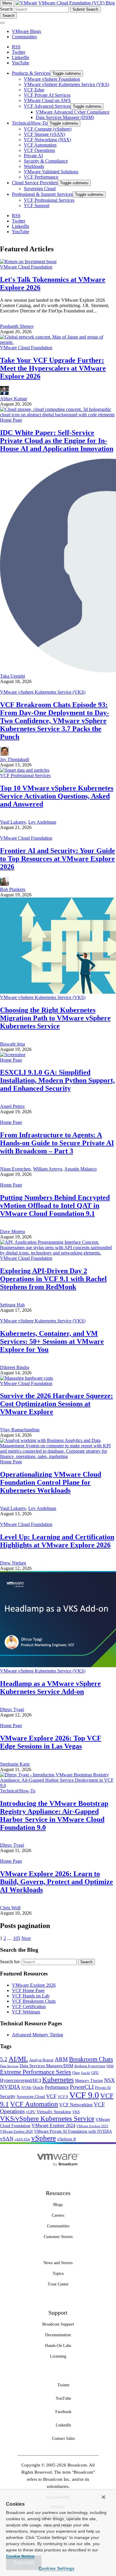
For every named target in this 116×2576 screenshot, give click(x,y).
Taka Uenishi (12, 676)
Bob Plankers (13, 889)
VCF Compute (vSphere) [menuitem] (48, 129)
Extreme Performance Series (36, 2072)
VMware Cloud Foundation (26, 267)
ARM (61, 2059)
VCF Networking (76, 2105)
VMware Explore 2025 (92, 2126)
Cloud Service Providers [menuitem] (35, 183)
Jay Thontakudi (15, 759)
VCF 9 (63, 2097)
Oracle (38, 2087)
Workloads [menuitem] (34, 166)
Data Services (9, 2066)
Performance (57, 2087)
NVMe (26, 2088)
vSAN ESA (22, 2139)
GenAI (86, 2073)
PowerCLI (82, 2087)
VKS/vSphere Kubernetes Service (47, 2118)
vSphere (44, 2138)
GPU (95, 2073)
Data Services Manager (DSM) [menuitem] (65, 117)
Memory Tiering (89, 2081)
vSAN (7, 2139)
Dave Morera (12, 1231)
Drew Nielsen (13, 1563)
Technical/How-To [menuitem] (30, 123)
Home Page (11, 420)
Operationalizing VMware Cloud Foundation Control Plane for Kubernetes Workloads (51, 1482)
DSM (110, 2066)
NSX (109, 2080)
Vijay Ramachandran (20, 1430)
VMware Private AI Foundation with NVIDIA (73, 2131)
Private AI (103, 2087)
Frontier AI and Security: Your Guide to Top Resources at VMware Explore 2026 (58, 859)
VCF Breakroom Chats (34, 2001)
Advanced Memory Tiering (37, 2035)
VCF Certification (29, 2006)
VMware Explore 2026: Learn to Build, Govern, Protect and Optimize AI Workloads (57, 1882)
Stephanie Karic (15, 1764)
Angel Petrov (12, 1106)
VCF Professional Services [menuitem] (49, 200)
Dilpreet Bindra (15, 1367)
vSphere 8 (66, 2139)
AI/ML (18, 2059)
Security (8, 2096)
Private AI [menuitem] (33, 156)
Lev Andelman (42, 822)
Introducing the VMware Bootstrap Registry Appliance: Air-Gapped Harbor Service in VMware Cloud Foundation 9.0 (54, 1815)
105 (17, 1938)
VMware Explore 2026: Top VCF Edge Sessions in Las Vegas (51, 1742)
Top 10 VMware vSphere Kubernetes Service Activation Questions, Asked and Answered (57, 796)
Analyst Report (41, 2060)
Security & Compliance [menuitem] (46, 161)
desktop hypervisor (90, 2066)
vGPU (31, 2112)
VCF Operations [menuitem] (39, 150)
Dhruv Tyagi (12, 1709)
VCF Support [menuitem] (37, 205)
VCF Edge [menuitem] (34, 90)
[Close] (104, 2497)
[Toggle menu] (2, 23)
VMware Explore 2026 (34, 1985)
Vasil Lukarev (13, 822)
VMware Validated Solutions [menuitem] (51, 172)
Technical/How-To (18, 1791)
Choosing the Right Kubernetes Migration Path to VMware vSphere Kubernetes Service (55, 1018)
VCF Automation (34, 2104)
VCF (51, 2096)
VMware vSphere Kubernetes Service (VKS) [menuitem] (66, 84)
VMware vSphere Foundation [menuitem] (52, 79)
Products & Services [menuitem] (31, 73)
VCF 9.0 (84, 2095)
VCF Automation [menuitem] (40, 145)
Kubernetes (58, 2080)
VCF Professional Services (25, 775)
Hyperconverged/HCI (21, 2080)
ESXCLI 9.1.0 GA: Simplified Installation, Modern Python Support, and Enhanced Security (57, 1080)
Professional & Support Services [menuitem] (42, 194)
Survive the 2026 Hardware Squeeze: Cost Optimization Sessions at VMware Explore (57, 1404)
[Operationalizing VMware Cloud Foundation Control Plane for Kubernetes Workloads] (58, 1456)
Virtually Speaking (54, 2112)
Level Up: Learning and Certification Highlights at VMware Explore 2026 (57, 1541)
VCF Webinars (26, 2012)
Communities (24, 37)
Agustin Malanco (80, 1169)
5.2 (4, 2059)
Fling (76, 2073)
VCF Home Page (28, 1990)
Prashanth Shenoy (17, 326)
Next (26, 1938)
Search (6, 9)
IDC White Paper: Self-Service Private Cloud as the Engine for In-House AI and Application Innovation (57, 441)
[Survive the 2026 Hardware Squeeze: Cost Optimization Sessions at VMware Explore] (26, 1378)
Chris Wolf (10, 1908)
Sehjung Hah (12, 1305)
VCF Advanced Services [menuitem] (47, 106)
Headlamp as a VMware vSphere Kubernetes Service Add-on (50, 1688)
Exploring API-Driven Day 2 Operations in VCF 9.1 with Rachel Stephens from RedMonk (53, 1279)
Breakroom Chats (91, 2059)
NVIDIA (10, 2087)
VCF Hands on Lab (31, 1996)
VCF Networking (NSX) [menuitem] (47, 140)
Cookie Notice (20, 2556)
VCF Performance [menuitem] (41, 177)
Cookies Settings (57, 2568)
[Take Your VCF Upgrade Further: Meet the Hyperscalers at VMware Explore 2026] (58, 342)
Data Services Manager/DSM (46, 2066)
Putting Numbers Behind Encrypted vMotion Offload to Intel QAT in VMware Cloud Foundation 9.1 (55, 1206)
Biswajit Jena (12, 1044)
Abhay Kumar (14, 399)
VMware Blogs (26, 31)
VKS (76, 2112)
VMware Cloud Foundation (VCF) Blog (77, 3)
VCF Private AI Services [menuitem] (47, 95)
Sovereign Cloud (31, 2097)
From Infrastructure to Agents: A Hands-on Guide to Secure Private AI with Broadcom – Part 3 (57, 1143)
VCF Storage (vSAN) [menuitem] (44, 134)
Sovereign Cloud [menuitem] (40, 189)
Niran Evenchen (15, 1169)
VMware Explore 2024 (53, 2125)
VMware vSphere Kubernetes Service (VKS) (43, 692)
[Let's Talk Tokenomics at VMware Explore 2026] (28, 262)
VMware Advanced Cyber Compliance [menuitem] (73, 112)
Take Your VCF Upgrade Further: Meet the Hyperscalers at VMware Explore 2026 (53, 368)
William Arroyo (48, 1169)
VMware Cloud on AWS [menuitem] (47, 100)
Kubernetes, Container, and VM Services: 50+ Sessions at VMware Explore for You (52, 1341)
